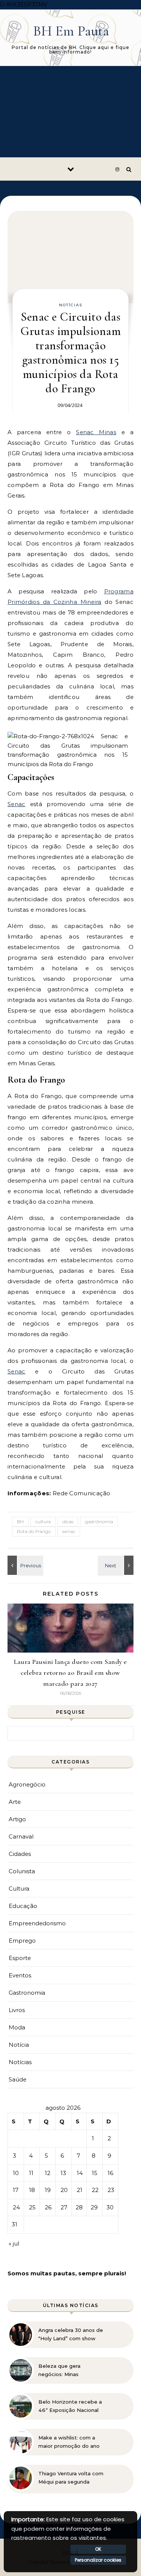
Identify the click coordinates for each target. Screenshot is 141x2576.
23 (111, 2190)
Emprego (22, 1941)
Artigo (17, 1819)
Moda (17, 2027)
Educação (23, 1906)
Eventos (20, 1975)
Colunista (22, 1871)
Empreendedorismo (37, 1923)
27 (64, 2207)
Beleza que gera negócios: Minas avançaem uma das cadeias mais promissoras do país (71, 2370)
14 (80, 2173)
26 (48, 2207)
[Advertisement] (70, 112)
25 (32, 2207)
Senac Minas (96, 432)
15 (95, 2173)
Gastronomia (27, 1993)
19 (48, 2190)
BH (20, 1521)
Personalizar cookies (98, 2560)
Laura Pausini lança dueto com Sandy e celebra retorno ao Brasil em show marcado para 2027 (70, 1673)
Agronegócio (27, 1784)
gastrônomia (99, 1521)
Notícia (19, 2045)
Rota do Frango (34, 1531)
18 (32, 2190)
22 (95, 2190)
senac (69, 1531)
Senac (17, 804)
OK (98, 2549)
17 (16, 2190)
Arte (15, 1802)
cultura (43, 1521)
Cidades (20, 1854)
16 (110, 2173)
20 (64, 2190)
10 (16, 2173)
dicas (68, 1521)
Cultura (19, 1889)
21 (80, 2190)
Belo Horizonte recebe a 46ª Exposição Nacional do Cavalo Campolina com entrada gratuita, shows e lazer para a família (70, 2406)
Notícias (71, 305)
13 (63, 2173)
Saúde (17, 2079)
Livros (17, 2010)
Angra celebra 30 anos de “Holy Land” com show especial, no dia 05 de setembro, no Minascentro (71, 2335)
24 (16, 2207)
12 (48, 2173)
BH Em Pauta (71, 31)
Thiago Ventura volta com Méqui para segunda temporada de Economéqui (71, 2478)
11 (31, 2173)
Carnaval (21, 1836)
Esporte (20, 1958)
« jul (14, 2243)
